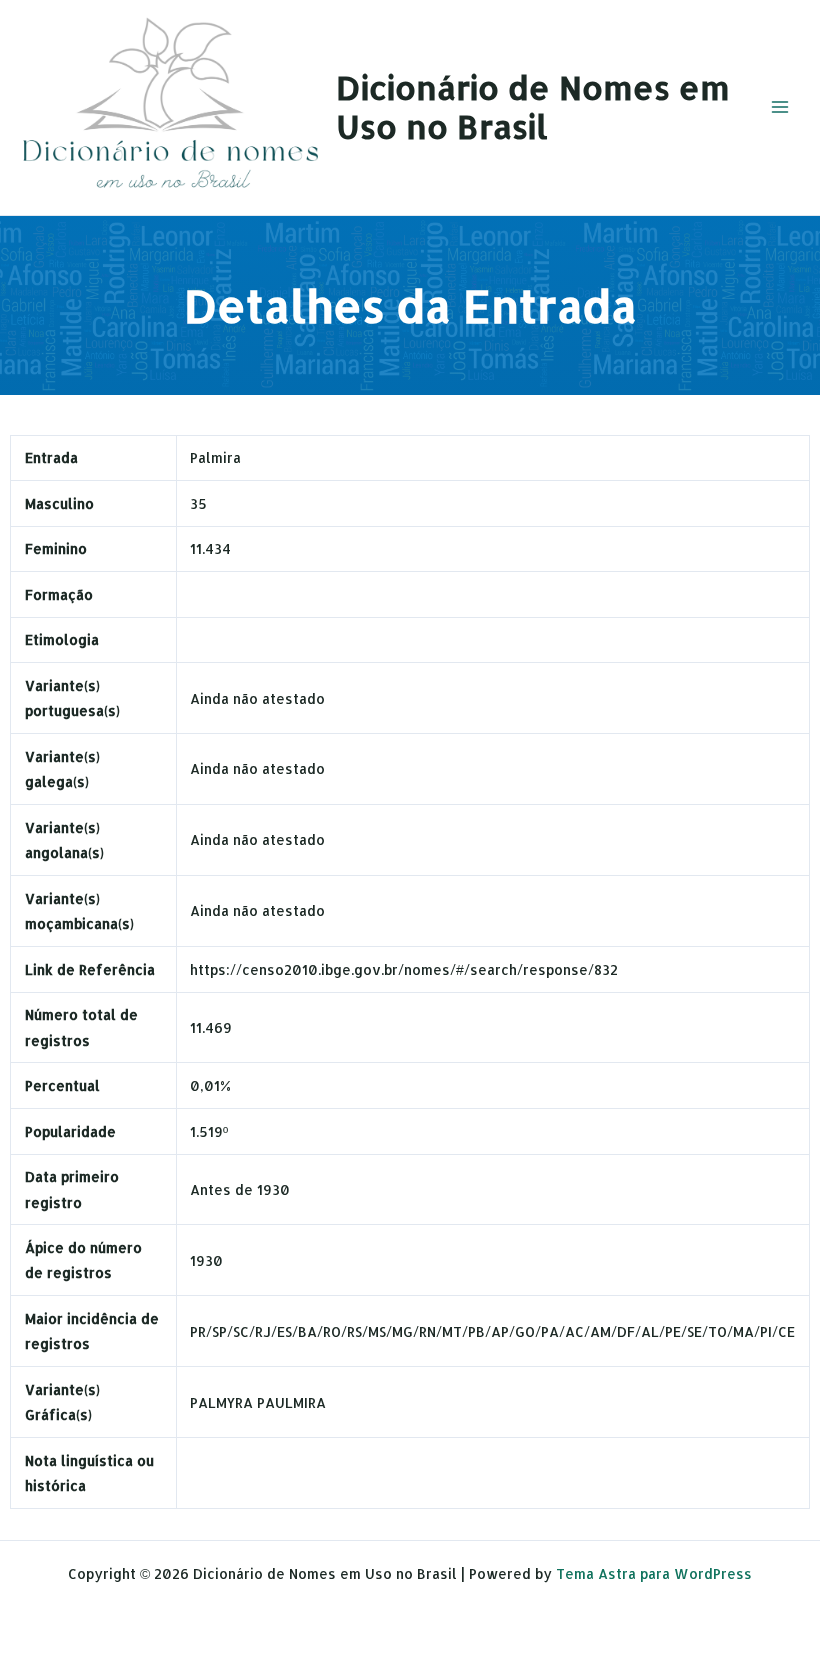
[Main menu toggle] (780, 107)
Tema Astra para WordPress (654, 1573)
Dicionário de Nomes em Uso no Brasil (533, 106)
